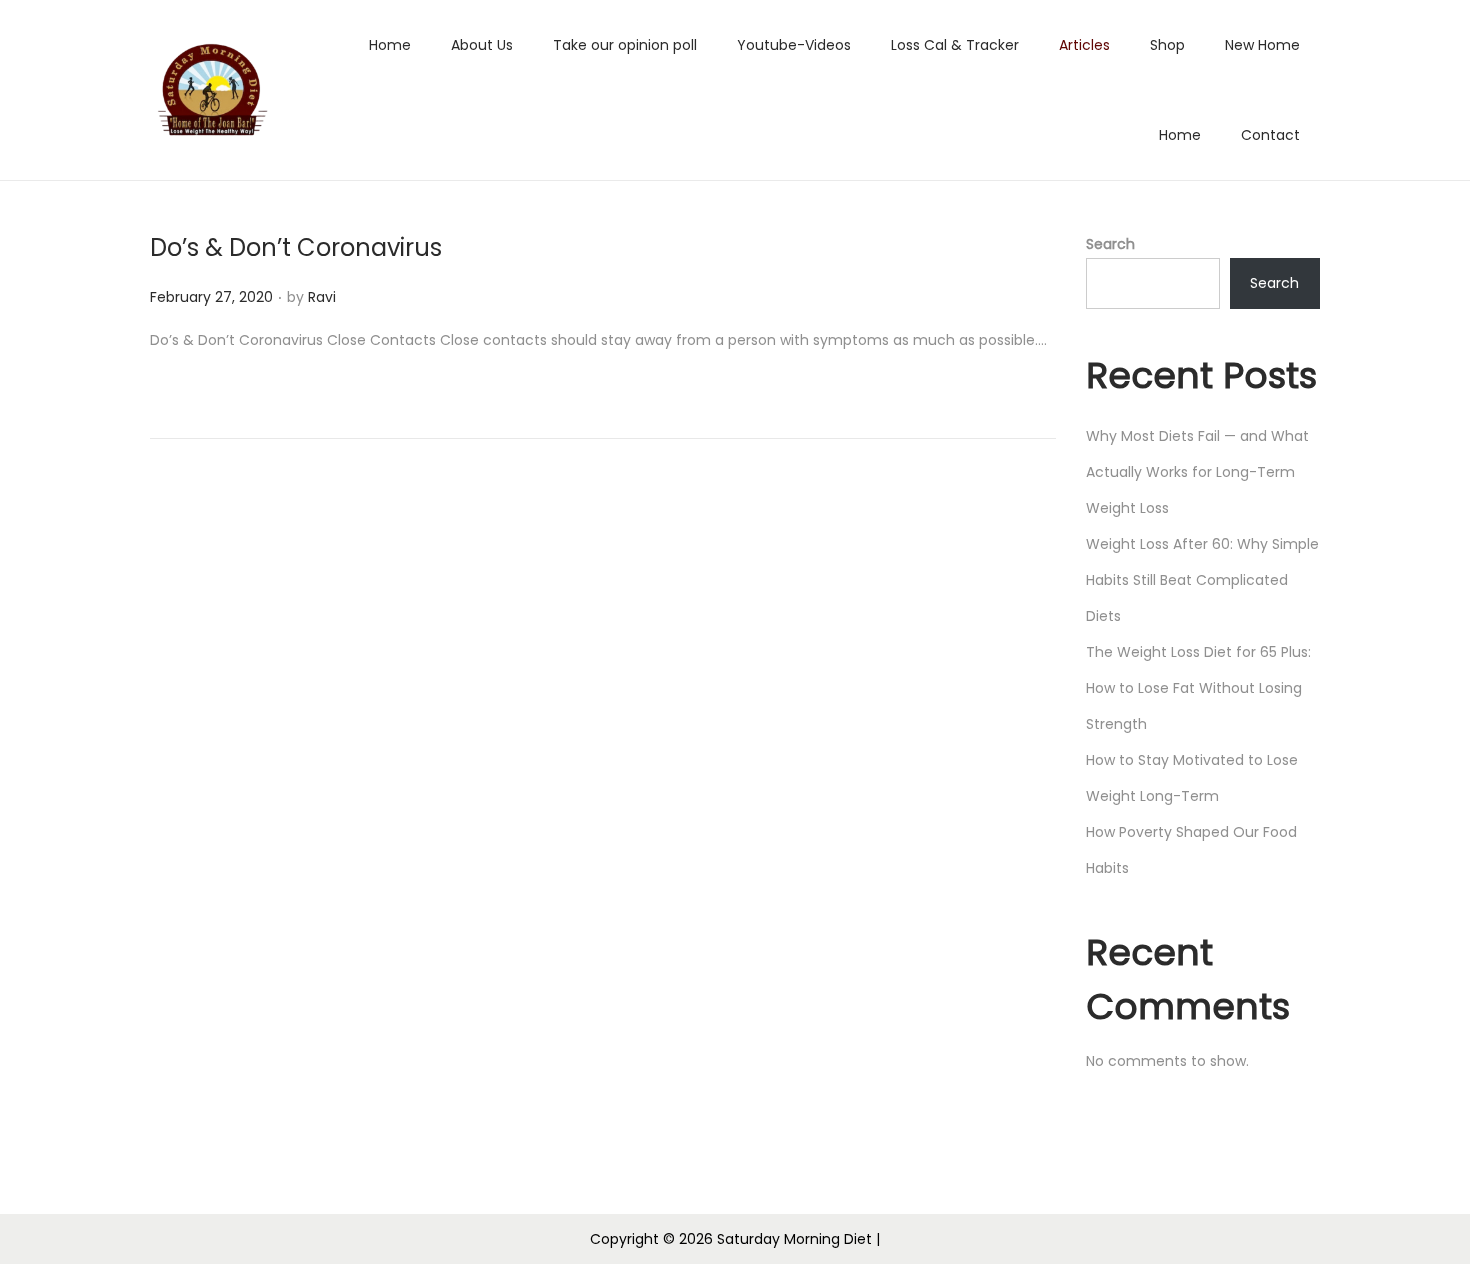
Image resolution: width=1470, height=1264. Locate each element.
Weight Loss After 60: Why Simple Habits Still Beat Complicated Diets (1202, 580)
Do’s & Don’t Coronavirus (296, 247)
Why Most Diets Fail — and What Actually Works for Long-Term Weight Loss (1197, 472)
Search (1110, 244)
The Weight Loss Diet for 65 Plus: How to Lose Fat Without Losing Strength (1198, 688)
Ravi (322, 297)
